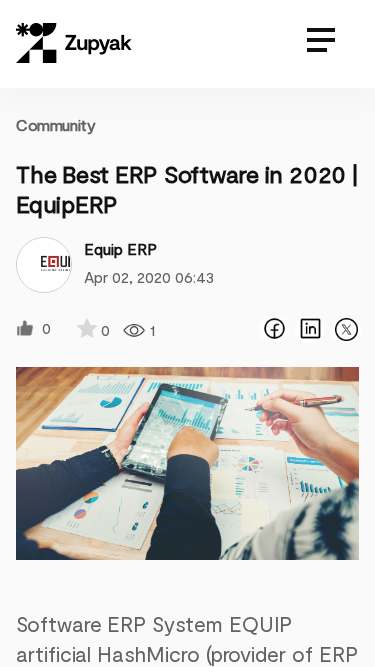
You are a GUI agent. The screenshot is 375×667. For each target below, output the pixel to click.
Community (55, 124)
